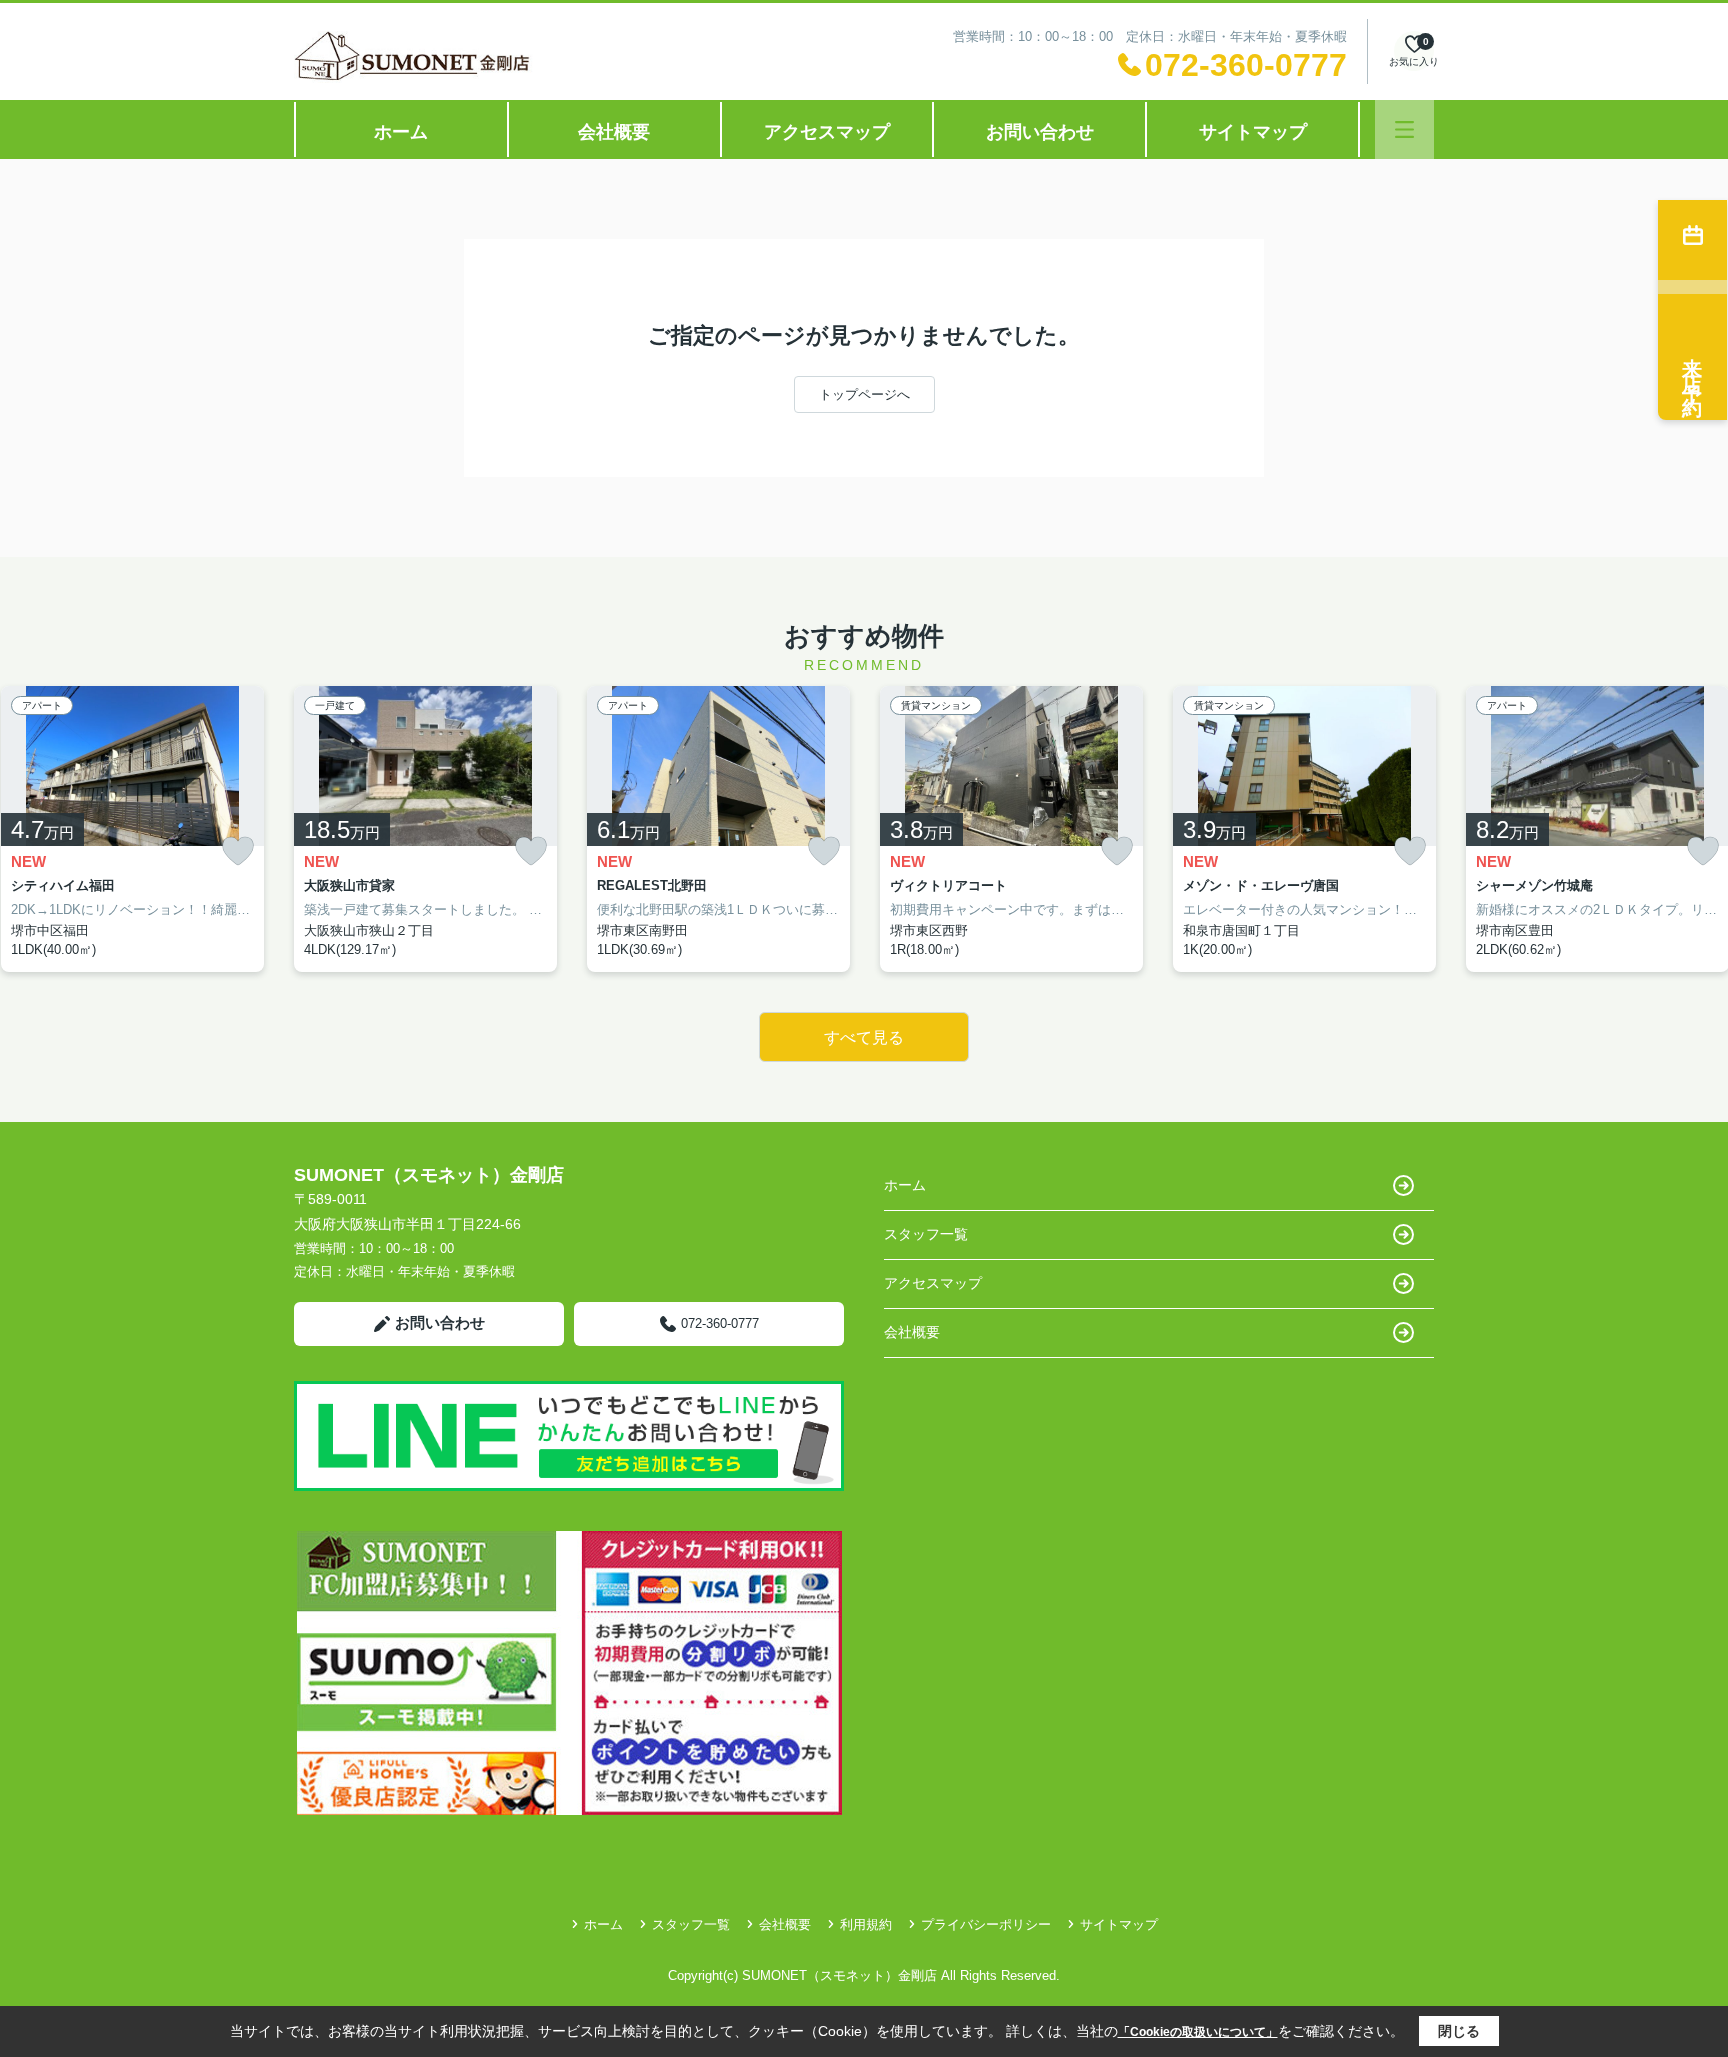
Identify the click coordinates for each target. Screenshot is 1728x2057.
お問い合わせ (1040, 132)
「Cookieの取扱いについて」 (1198, 2032)
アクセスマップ (827, 132)
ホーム (401, 132)
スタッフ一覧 (926, 1234)
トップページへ (864, 394)
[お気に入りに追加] (238, 851)
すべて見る (864, 1037)
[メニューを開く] (1404, 129)
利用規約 (866, 1924)
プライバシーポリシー (986, 1924)
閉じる (1459, 2031)
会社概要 (614, 132)
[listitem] (425, 829)
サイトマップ (1253, 132)
